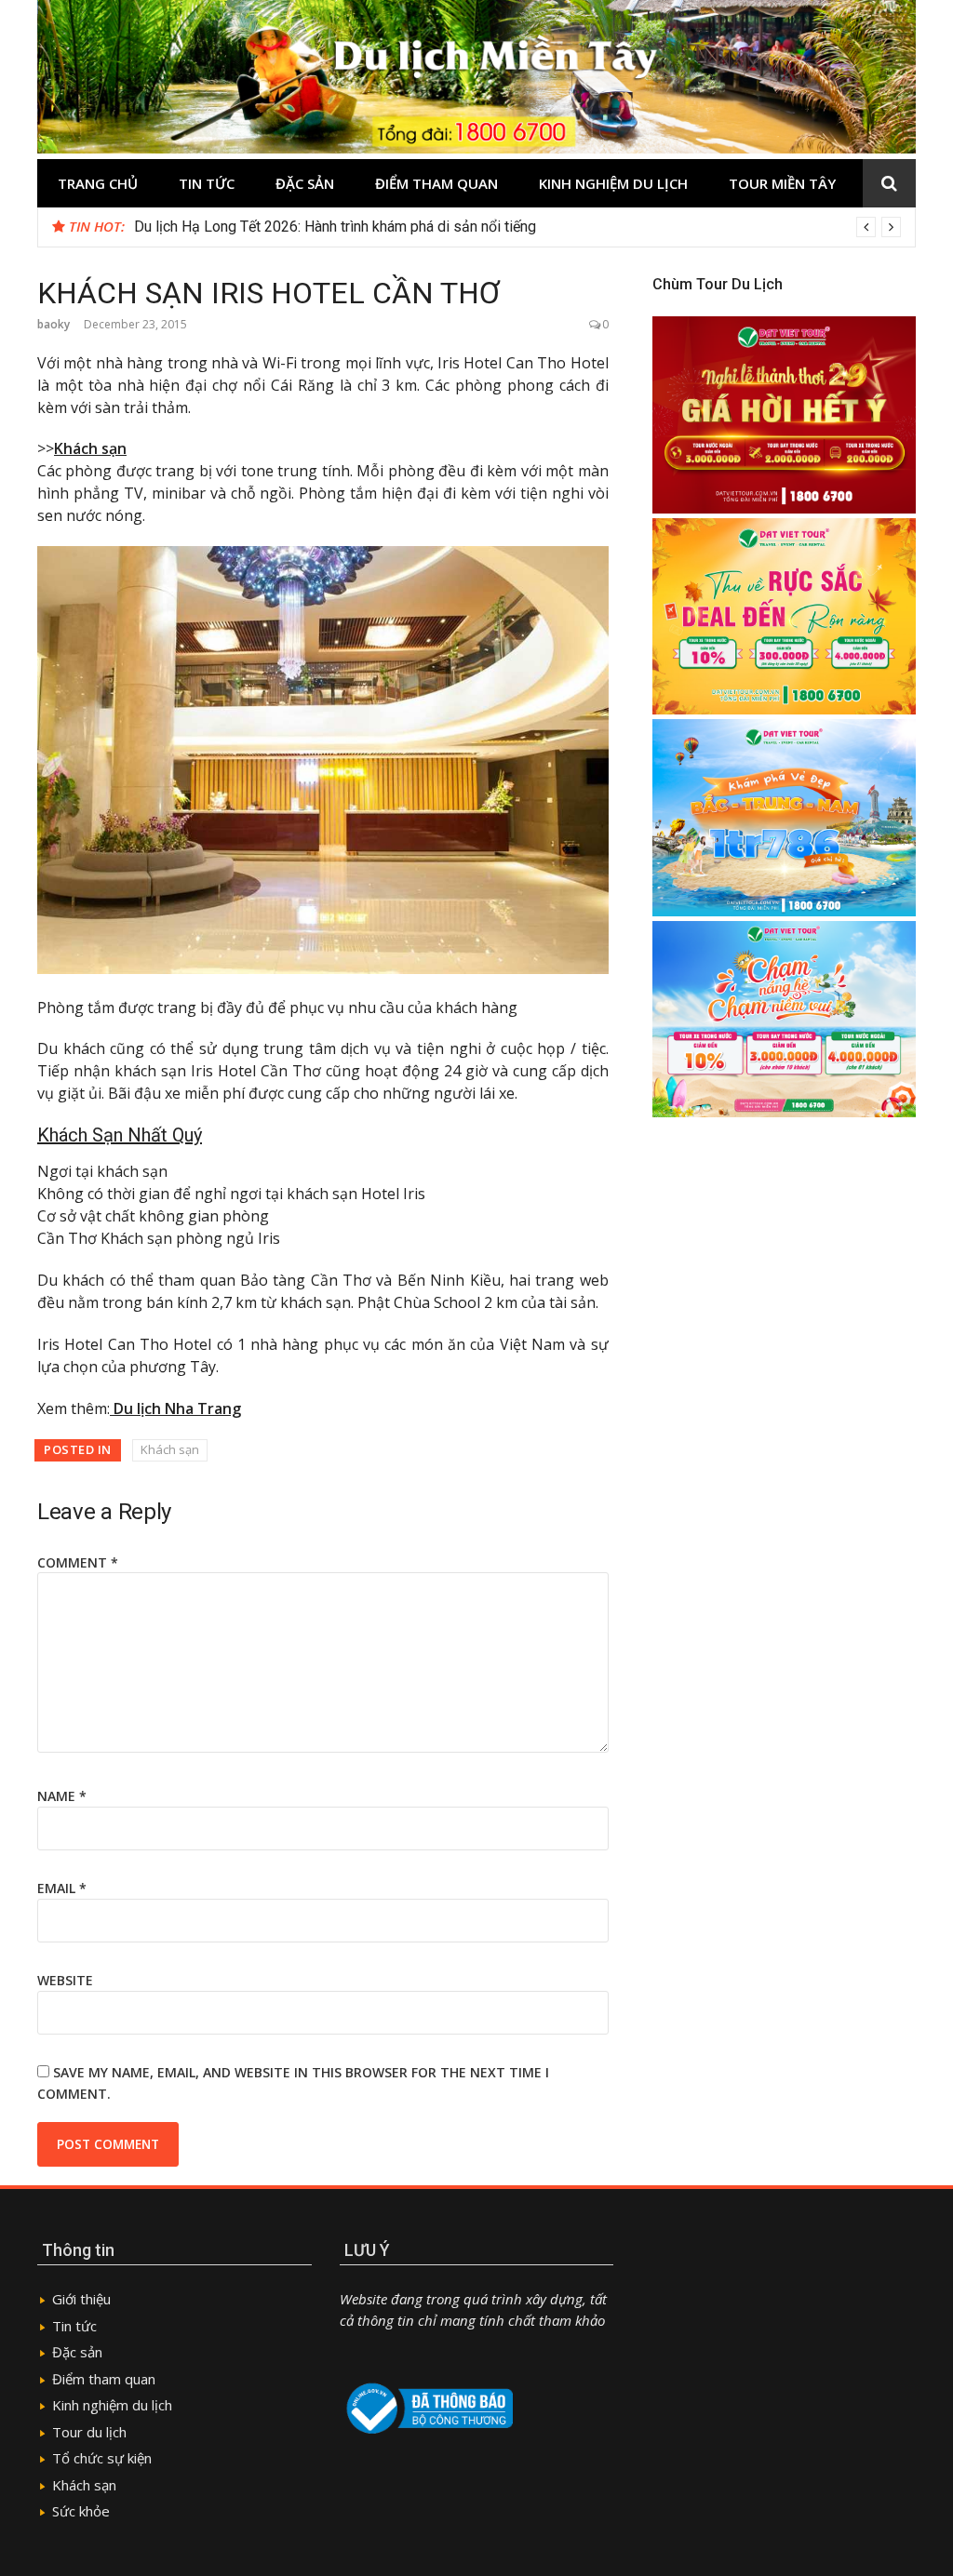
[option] (517, 227)
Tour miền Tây (782, 183)
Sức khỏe (81, 2511)
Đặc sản (305, 183)
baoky (54, 324)
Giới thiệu (81, 2299)
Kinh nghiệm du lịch (613, 183)
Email (62, 1888)
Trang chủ (98, 183)
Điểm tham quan (436, 183)
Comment (78, 1562)
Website (65, 1980)
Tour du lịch (89, 2432)
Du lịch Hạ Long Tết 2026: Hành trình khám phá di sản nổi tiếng (335, 227)
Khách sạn (90, 448)
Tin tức (207, 183)
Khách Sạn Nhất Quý (120, 1135)
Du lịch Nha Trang (175, 1408)
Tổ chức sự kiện (102, 2458)
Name (62, 1796)
